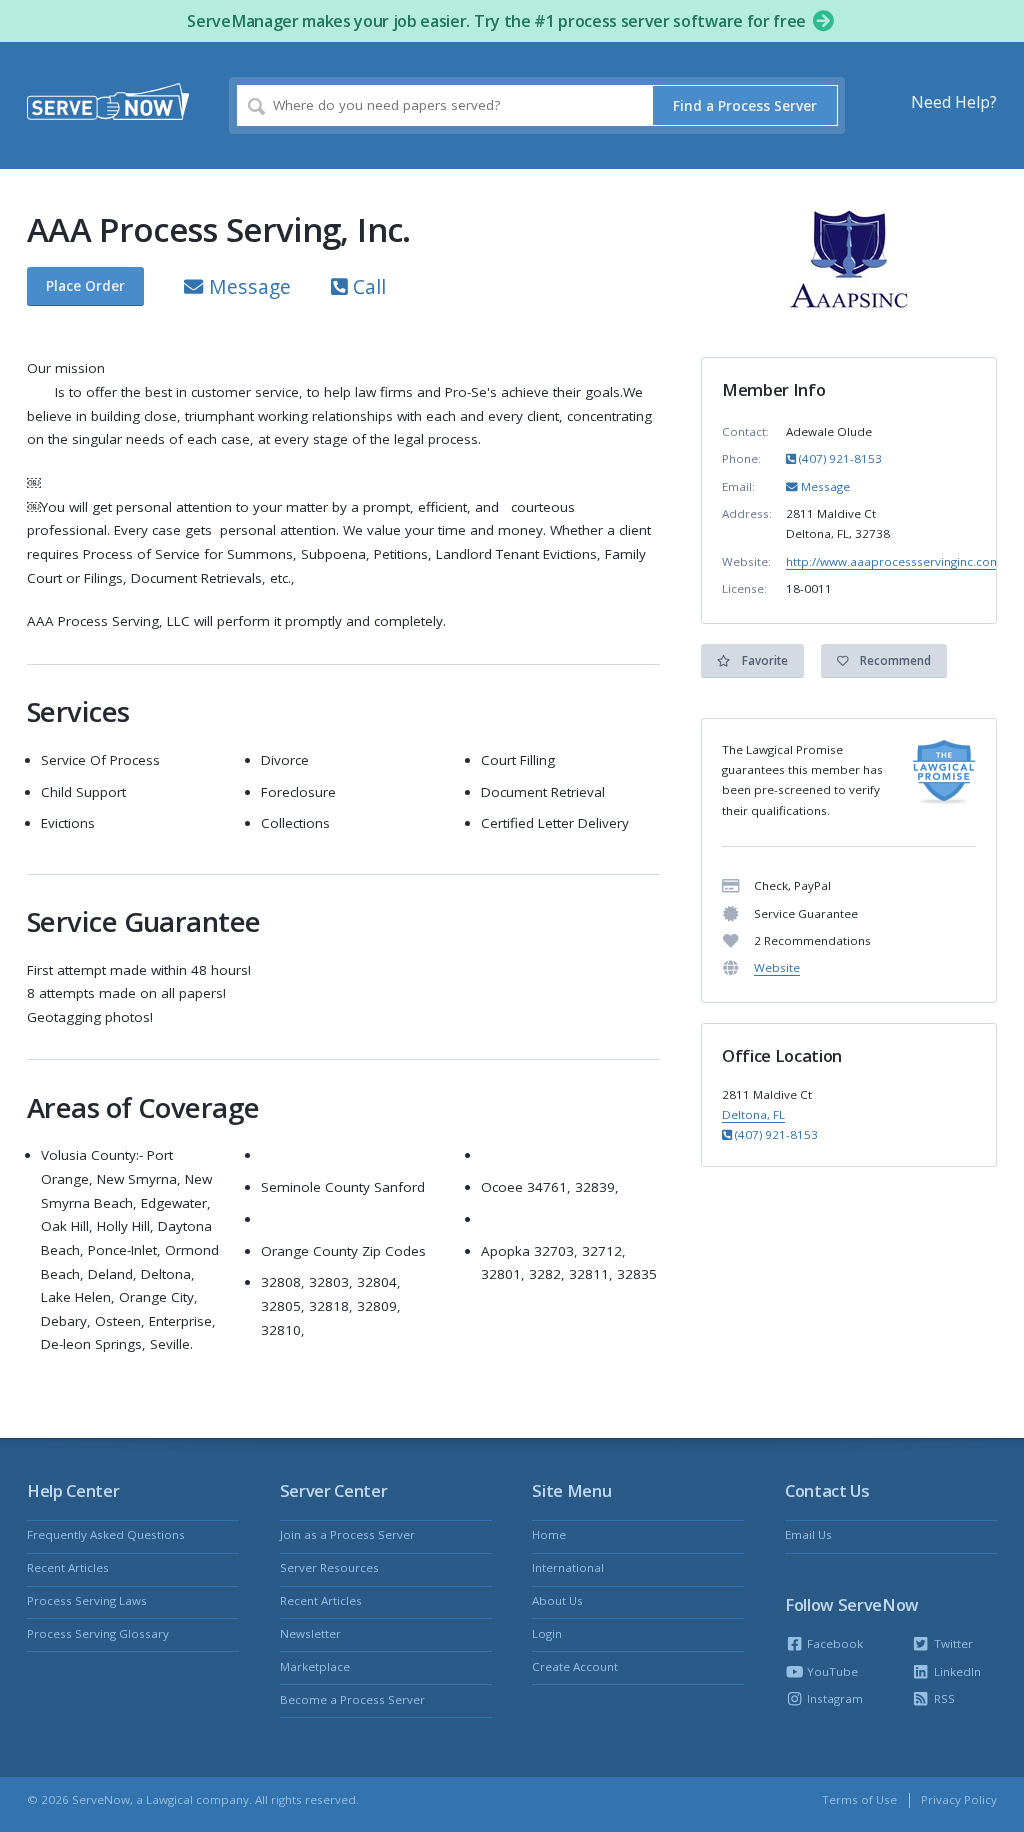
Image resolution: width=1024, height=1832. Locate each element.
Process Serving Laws (87, 1600)
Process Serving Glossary (98, 1633)
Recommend (894, 660)
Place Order (85, 286)
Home (549, 1534)
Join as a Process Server (347, 1534)
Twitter (951, 1643)
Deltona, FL (753, 1114)
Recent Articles (68, 1567)
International (568, 1567)
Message (247, 286)
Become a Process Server (352, 1699)
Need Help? (954, 102)
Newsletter (310, 1633)
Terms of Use (859, 1799)
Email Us (808, 1534)
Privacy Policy (959, 1799)
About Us (557, 1600)
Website (777, 967)
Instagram (833, 1698)
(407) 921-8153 (839, 458)
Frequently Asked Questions (106, 1534)
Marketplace (315, 1666)
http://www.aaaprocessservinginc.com (893, 561)
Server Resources (329, 1567)
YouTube (831, 1671)
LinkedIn (955, 1671)
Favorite (763, 660)
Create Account (575, 1666)
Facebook (833, 1643)
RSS (942, 1698)
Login (547, 1633)
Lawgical (169, 1799)
